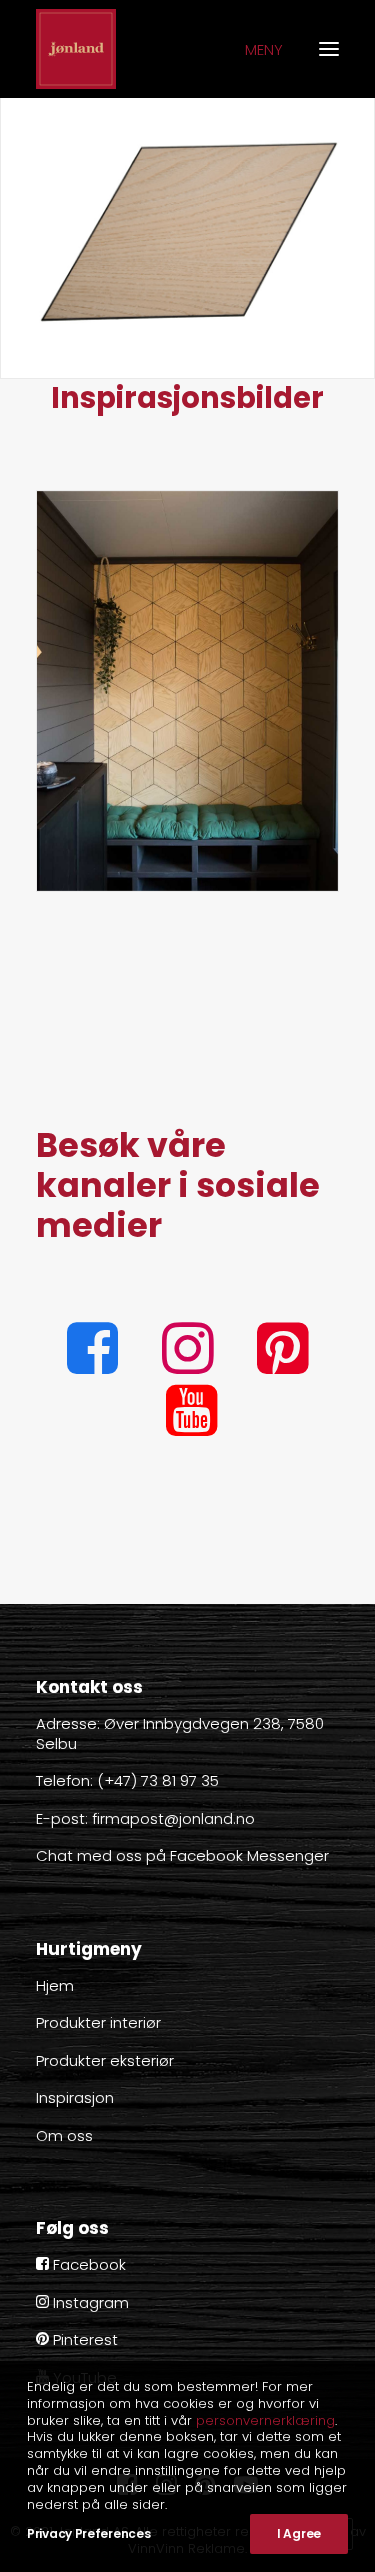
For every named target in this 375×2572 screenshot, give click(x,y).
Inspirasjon (75, 2097)
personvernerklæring (265, 2420)
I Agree (299, 2533)
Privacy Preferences (88, 2533)
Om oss (64, 2135)
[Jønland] (76, 49)
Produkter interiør (98, 2022)
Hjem (55, 1985)
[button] (92, 1368)
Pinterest (83, 2339)
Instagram (89, 2302)
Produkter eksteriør (105, 2060)
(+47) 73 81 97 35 (158, 1780)
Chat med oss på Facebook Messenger (182, 1855)
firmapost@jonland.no (173, 1818)
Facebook (87, 2264)
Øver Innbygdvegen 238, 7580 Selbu (180, 1733)
